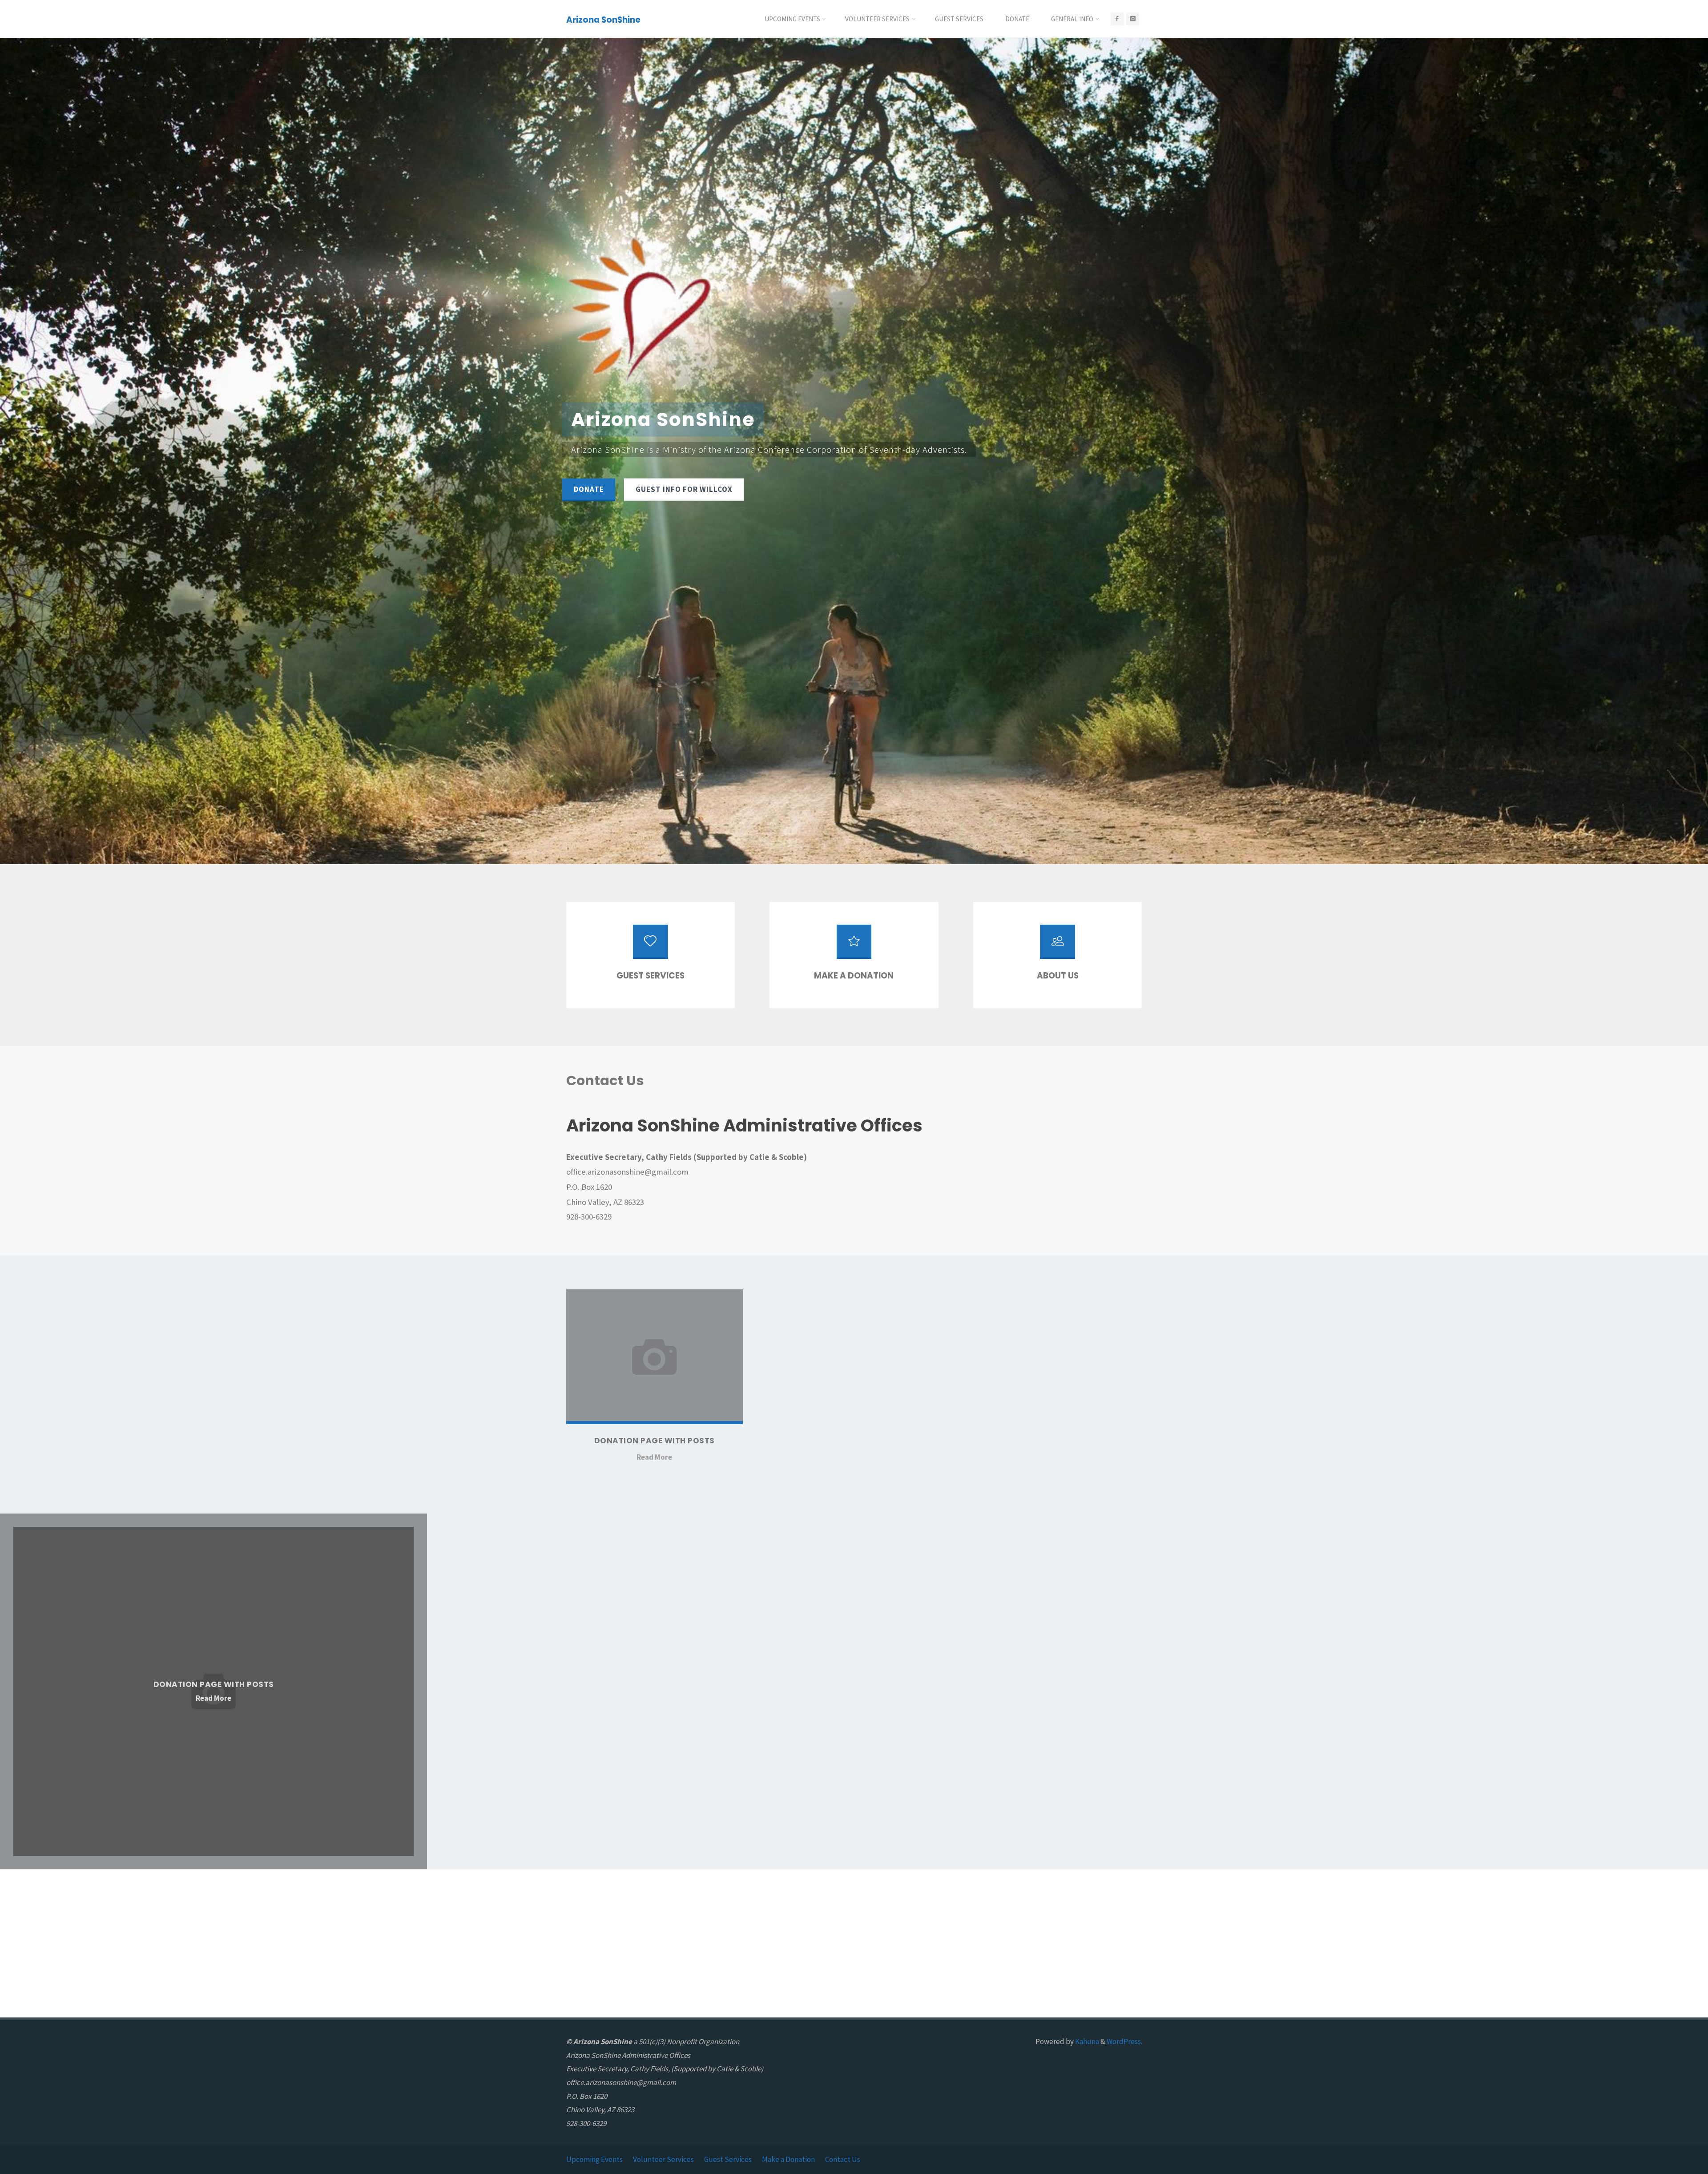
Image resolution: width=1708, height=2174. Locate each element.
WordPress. (1124, 2041)
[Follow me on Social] (1117, 19)
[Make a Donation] (854, 946)
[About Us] (1057, 946)
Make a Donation (788, 2159)
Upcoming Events (594, 2159)
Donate (589, 489)
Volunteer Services (663, 2159)
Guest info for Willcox (684, 489)
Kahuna (1086, 2041)
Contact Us (843, 2159)
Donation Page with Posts (655, 1441)
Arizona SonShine (603, 19)
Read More (654, 1458)
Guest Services (728, 2159)
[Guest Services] (650, 946)
